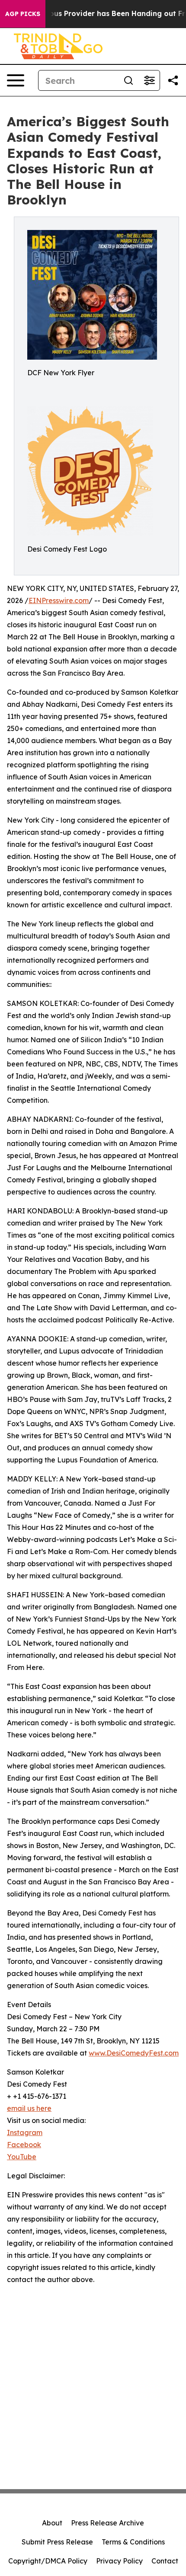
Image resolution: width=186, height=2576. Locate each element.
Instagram (25, 2132)
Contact (165, 2561)
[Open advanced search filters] (149, 80)
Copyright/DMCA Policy (48, 2561)
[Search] (128, 80)
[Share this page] (173, 80)
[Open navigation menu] (16, 80)
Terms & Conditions (133, 2542)
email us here (29, 2108)
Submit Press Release (57, 2542)
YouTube (22, 2157)
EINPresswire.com (59, 600)
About (52, 2523)
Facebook (24, 2145)
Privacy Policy (119, 2561)
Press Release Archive (107, 2523)
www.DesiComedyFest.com (134, 2053)
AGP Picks (23, 14)
